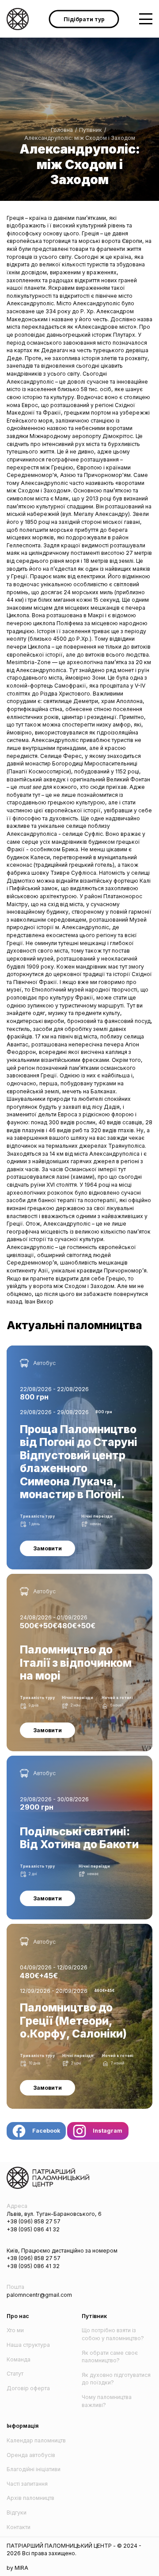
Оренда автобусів (31, 2455)
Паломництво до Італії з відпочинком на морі (66, 1578)
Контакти (19, 2527)
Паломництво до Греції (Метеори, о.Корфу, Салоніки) (79, 1928)
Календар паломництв (36, 2440)
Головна (62, 130)
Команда (19, 2359)
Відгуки (17, 2513)
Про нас (18, 2316)
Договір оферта (28, 2388)
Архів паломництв (30, 2498)
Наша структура (28, 2345)
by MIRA (17, 2568)
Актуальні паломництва (74, 1325)
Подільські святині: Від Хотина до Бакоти (61, 1759)
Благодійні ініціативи (34, 2469)
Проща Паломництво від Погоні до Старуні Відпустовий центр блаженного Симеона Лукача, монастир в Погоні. (73, 1357)
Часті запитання (27, 2484)
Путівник (91, 130)
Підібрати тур (84, 19)
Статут (15, 2374)
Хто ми (15, 2330)
